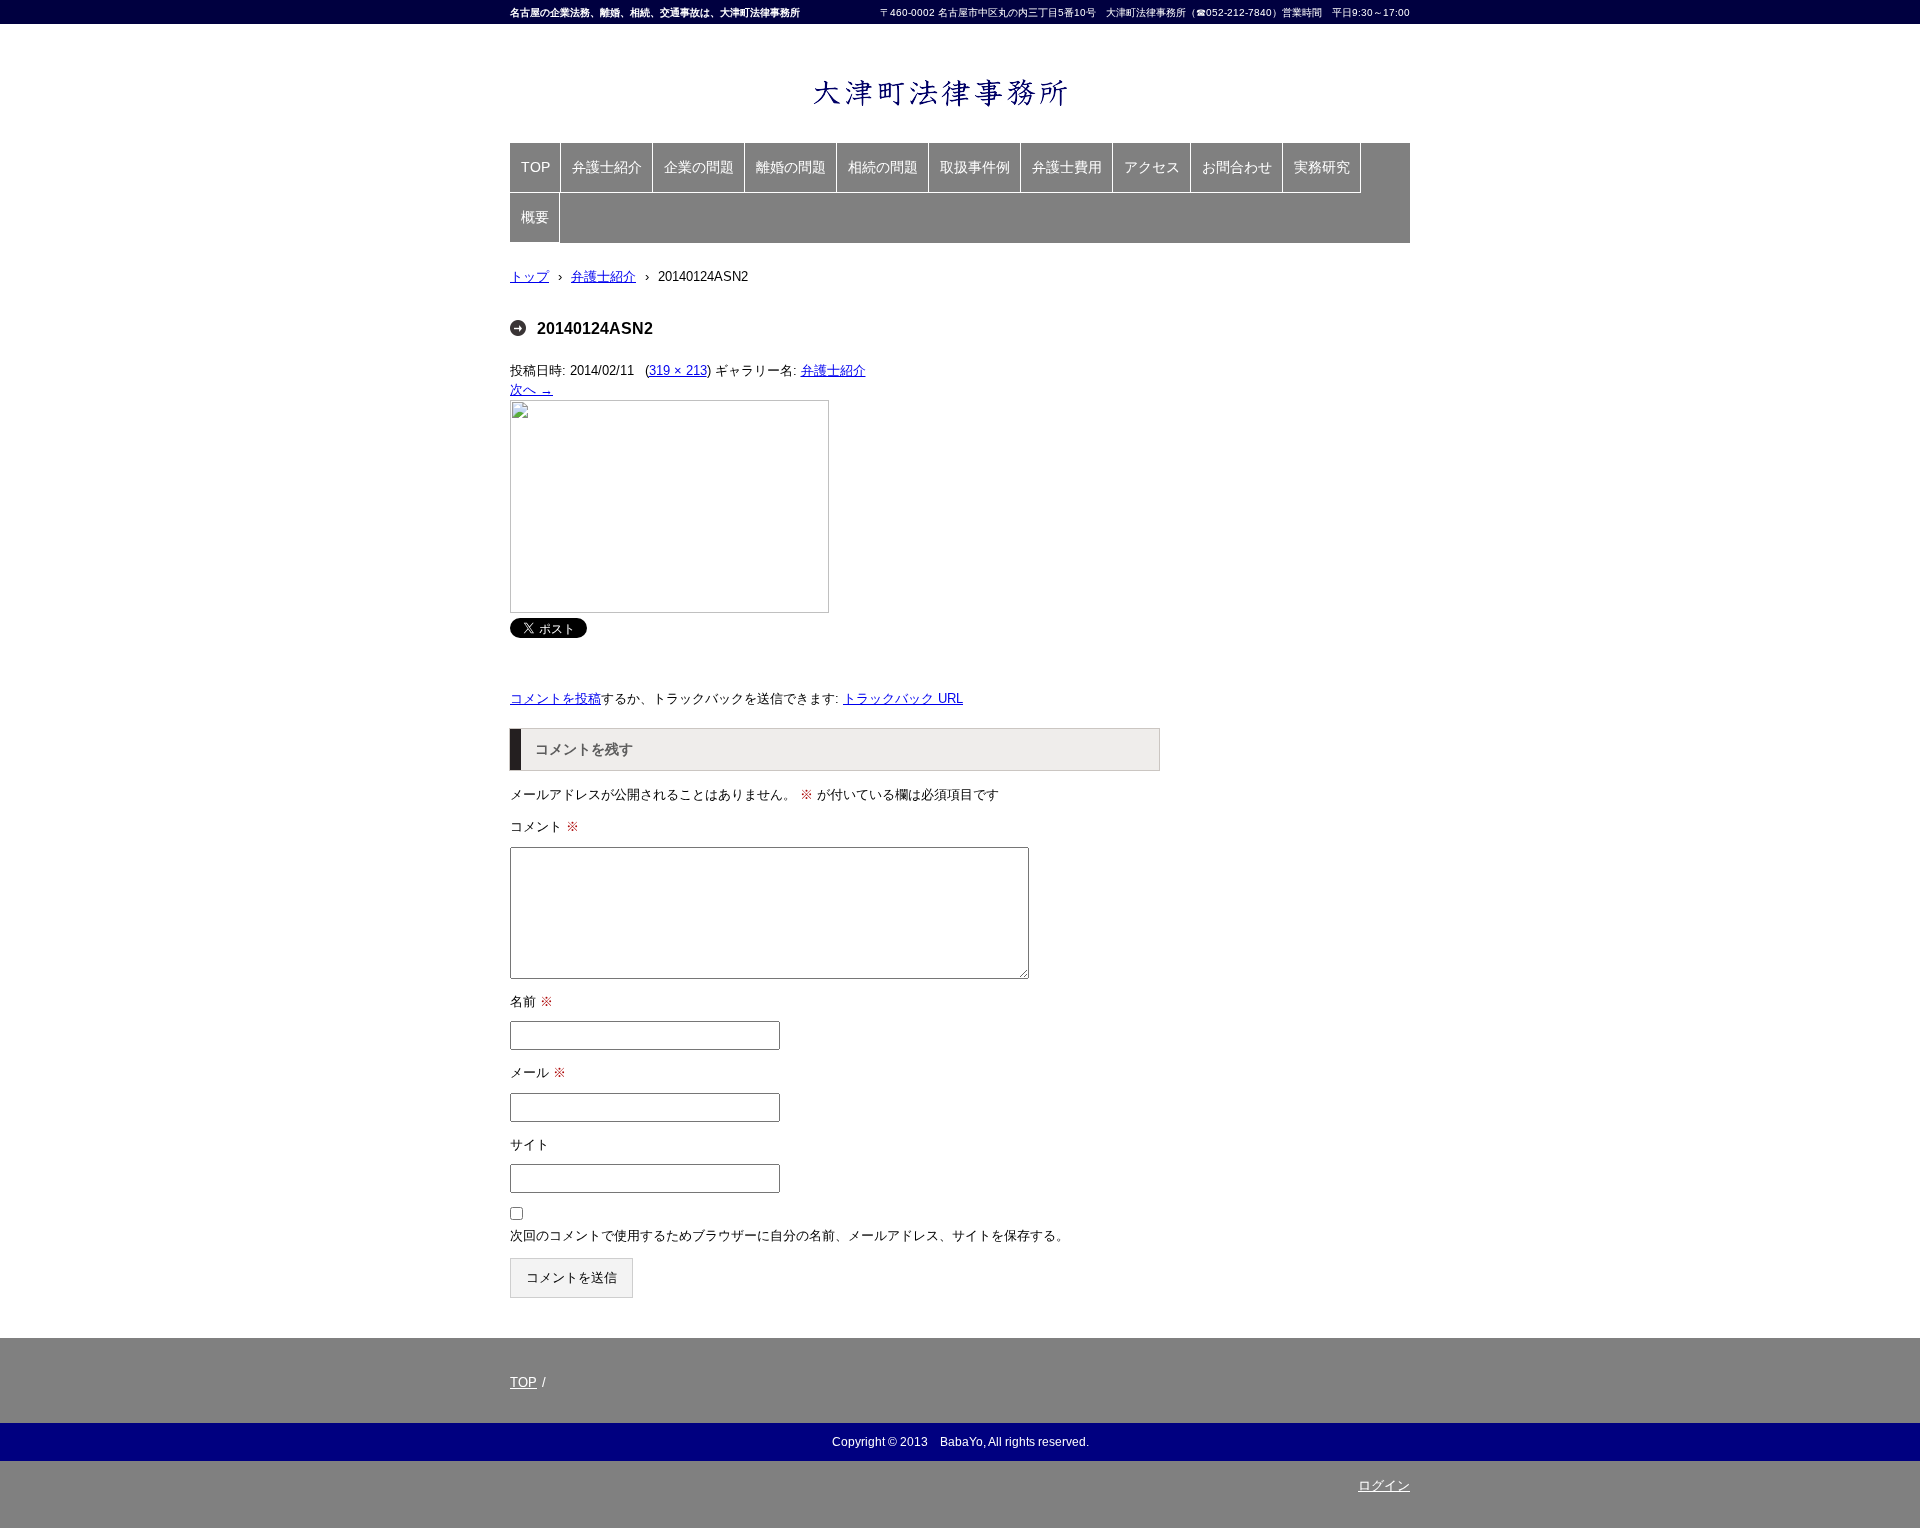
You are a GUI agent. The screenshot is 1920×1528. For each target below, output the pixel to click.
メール (538, 1072)
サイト (529, 1144)
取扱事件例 (975, 167)
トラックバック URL (903, 698)
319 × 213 (678, 370)
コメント (544, 826)
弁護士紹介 (607, 167)
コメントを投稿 (555, 698)
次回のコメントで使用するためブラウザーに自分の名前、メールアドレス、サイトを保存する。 (789, 1235)
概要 (535, 217)
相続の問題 (883, 167)
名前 (531, 1001)
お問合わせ (1237, 167)
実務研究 (1322, 167)
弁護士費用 (1067, 167)
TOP (535, 167)
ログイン (1384, 1485)
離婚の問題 (791, 167)
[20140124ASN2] (669, 608)
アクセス (1152, 167)
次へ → (531, 389)
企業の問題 (699, 167)
